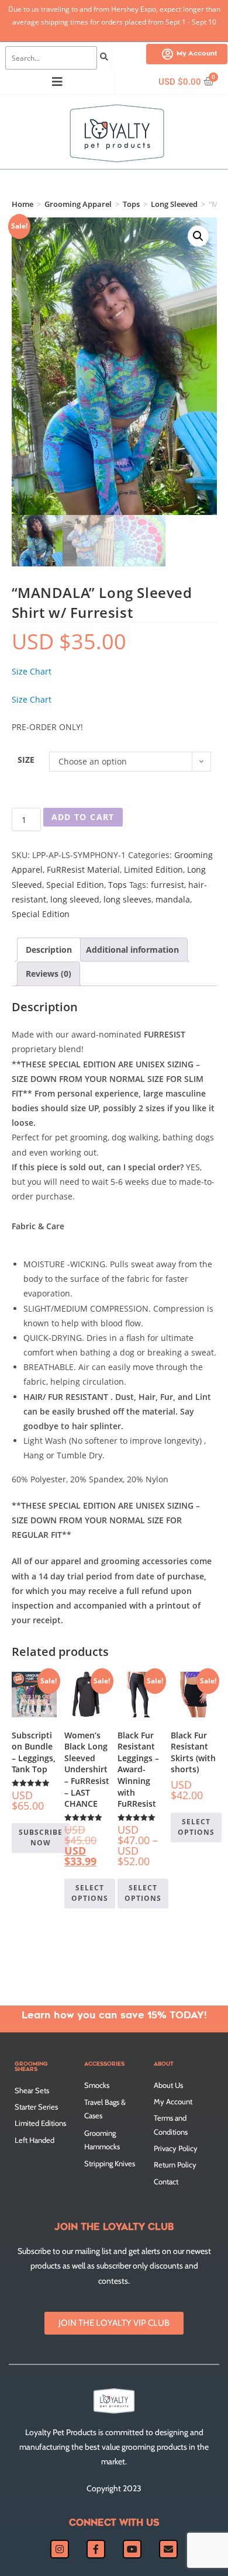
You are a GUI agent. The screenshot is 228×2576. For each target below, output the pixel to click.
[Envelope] (168, 2549)
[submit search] (104, 58)
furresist (167, 885)
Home (23, 204)
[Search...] (51, 58)
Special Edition (75, 885)
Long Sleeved (174, 204)
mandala (173, 899)
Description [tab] (49, 950)
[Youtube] (132, 2549)
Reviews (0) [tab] (49, 974)
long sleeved (75, 899)
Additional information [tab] (132, 950)
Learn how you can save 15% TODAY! (114, 2016)
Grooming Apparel (78, 204)
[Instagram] (60, 2549)
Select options (90, 1893)
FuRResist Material (83, 869)
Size (26, 760)
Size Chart (32, 671)
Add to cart (83, 817)
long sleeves (127, 899)
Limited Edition (153, 869)
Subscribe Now (41, 1837)
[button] (198, 236)
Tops (131, 204)
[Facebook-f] (96, 2549)
